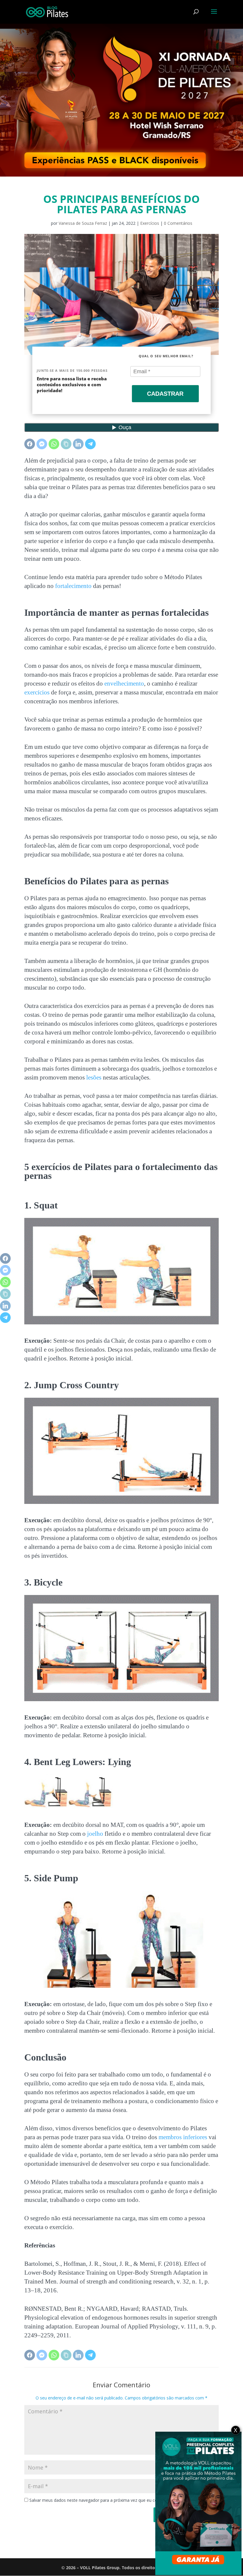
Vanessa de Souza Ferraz (83, 223)
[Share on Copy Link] (66, 444)
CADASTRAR (165, 394)
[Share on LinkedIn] (78, 444)
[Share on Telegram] (90, 444)
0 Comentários (178, 223)
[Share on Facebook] (30, 444)
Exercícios (150, 223)
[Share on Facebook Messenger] (42, 444)
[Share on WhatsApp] (54, 444)
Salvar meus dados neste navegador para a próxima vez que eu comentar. (101, 2500)
